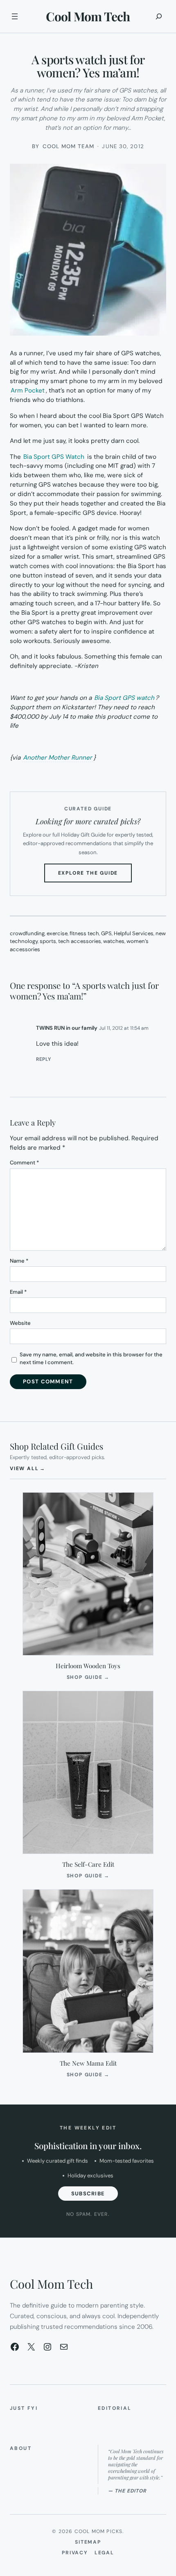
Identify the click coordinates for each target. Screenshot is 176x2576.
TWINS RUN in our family (67, 1028)
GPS (106, 933)
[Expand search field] (159, 16)
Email (18, 1292)
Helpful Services (134, 933)
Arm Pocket (28, 390)
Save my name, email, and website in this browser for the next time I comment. (91, 1359)
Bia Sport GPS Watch (54, 457)
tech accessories (80, 941)
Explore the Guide (95, 876)
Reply (44, 1059)
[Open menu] (15, 16)
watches (114, 941)
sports (48, 941)
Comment (24, 1163)
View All (28, 1468)
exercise (57, 933)
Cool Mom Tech (88, 16)
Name (19, 1261)
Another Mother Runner (58, 758)
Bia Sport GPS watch (124, 698)
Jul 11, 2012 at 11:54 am (124, 1028)
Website (20, 1323)
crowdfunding (27, 933)
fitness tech (84, 933)
